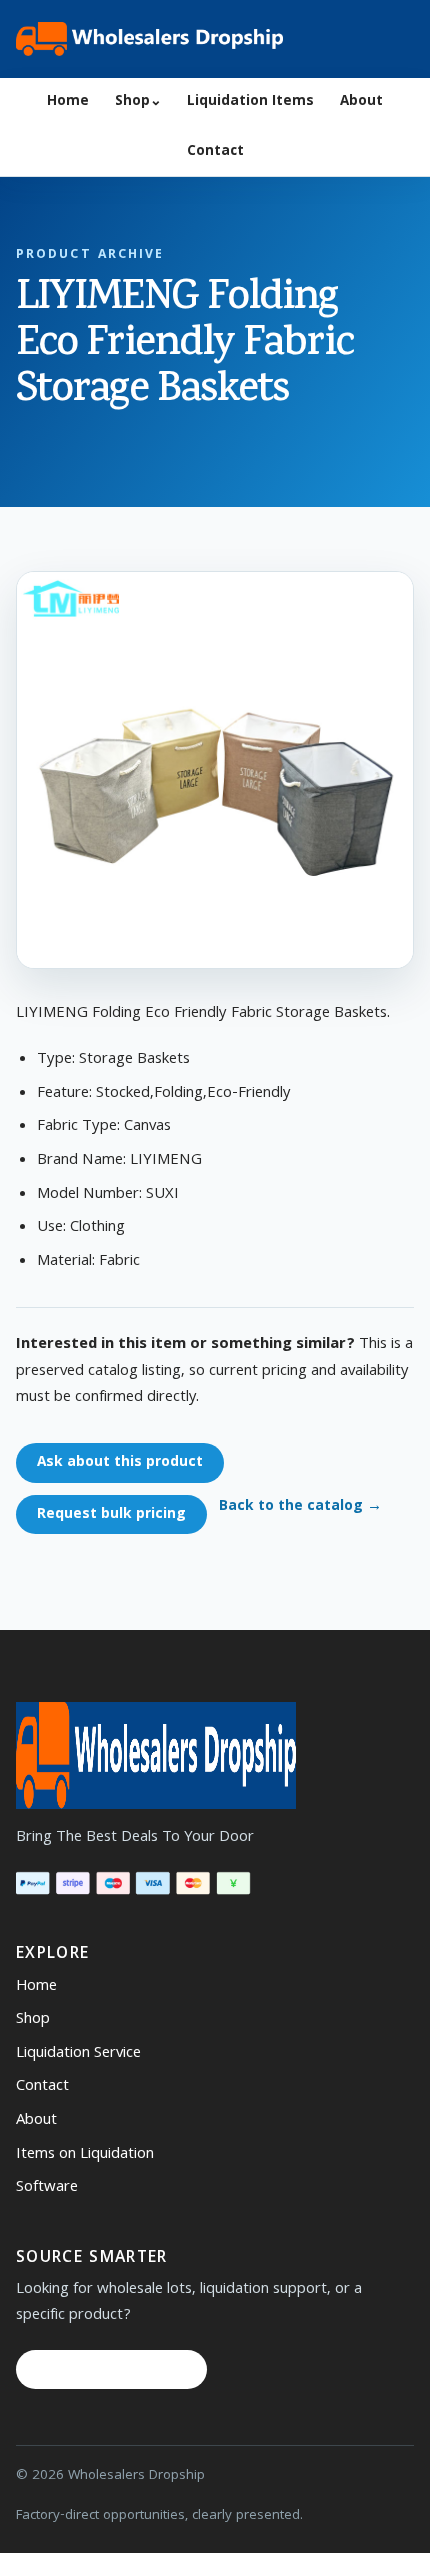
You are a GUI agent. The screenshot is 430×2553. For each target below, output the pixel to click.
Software (47, 2188)
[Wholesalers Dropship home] (149, 39)
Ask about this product (120, 1463)
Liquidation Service (78, 2054)
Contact (215, 152)
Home (68, 102)
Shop (138, 102)
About (361, 102)
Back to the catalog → (300, 1507)
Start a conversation (111, 2370)
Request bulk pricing (111, 1515)
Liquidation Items (250, 102)
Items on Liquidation (85, 2155)
